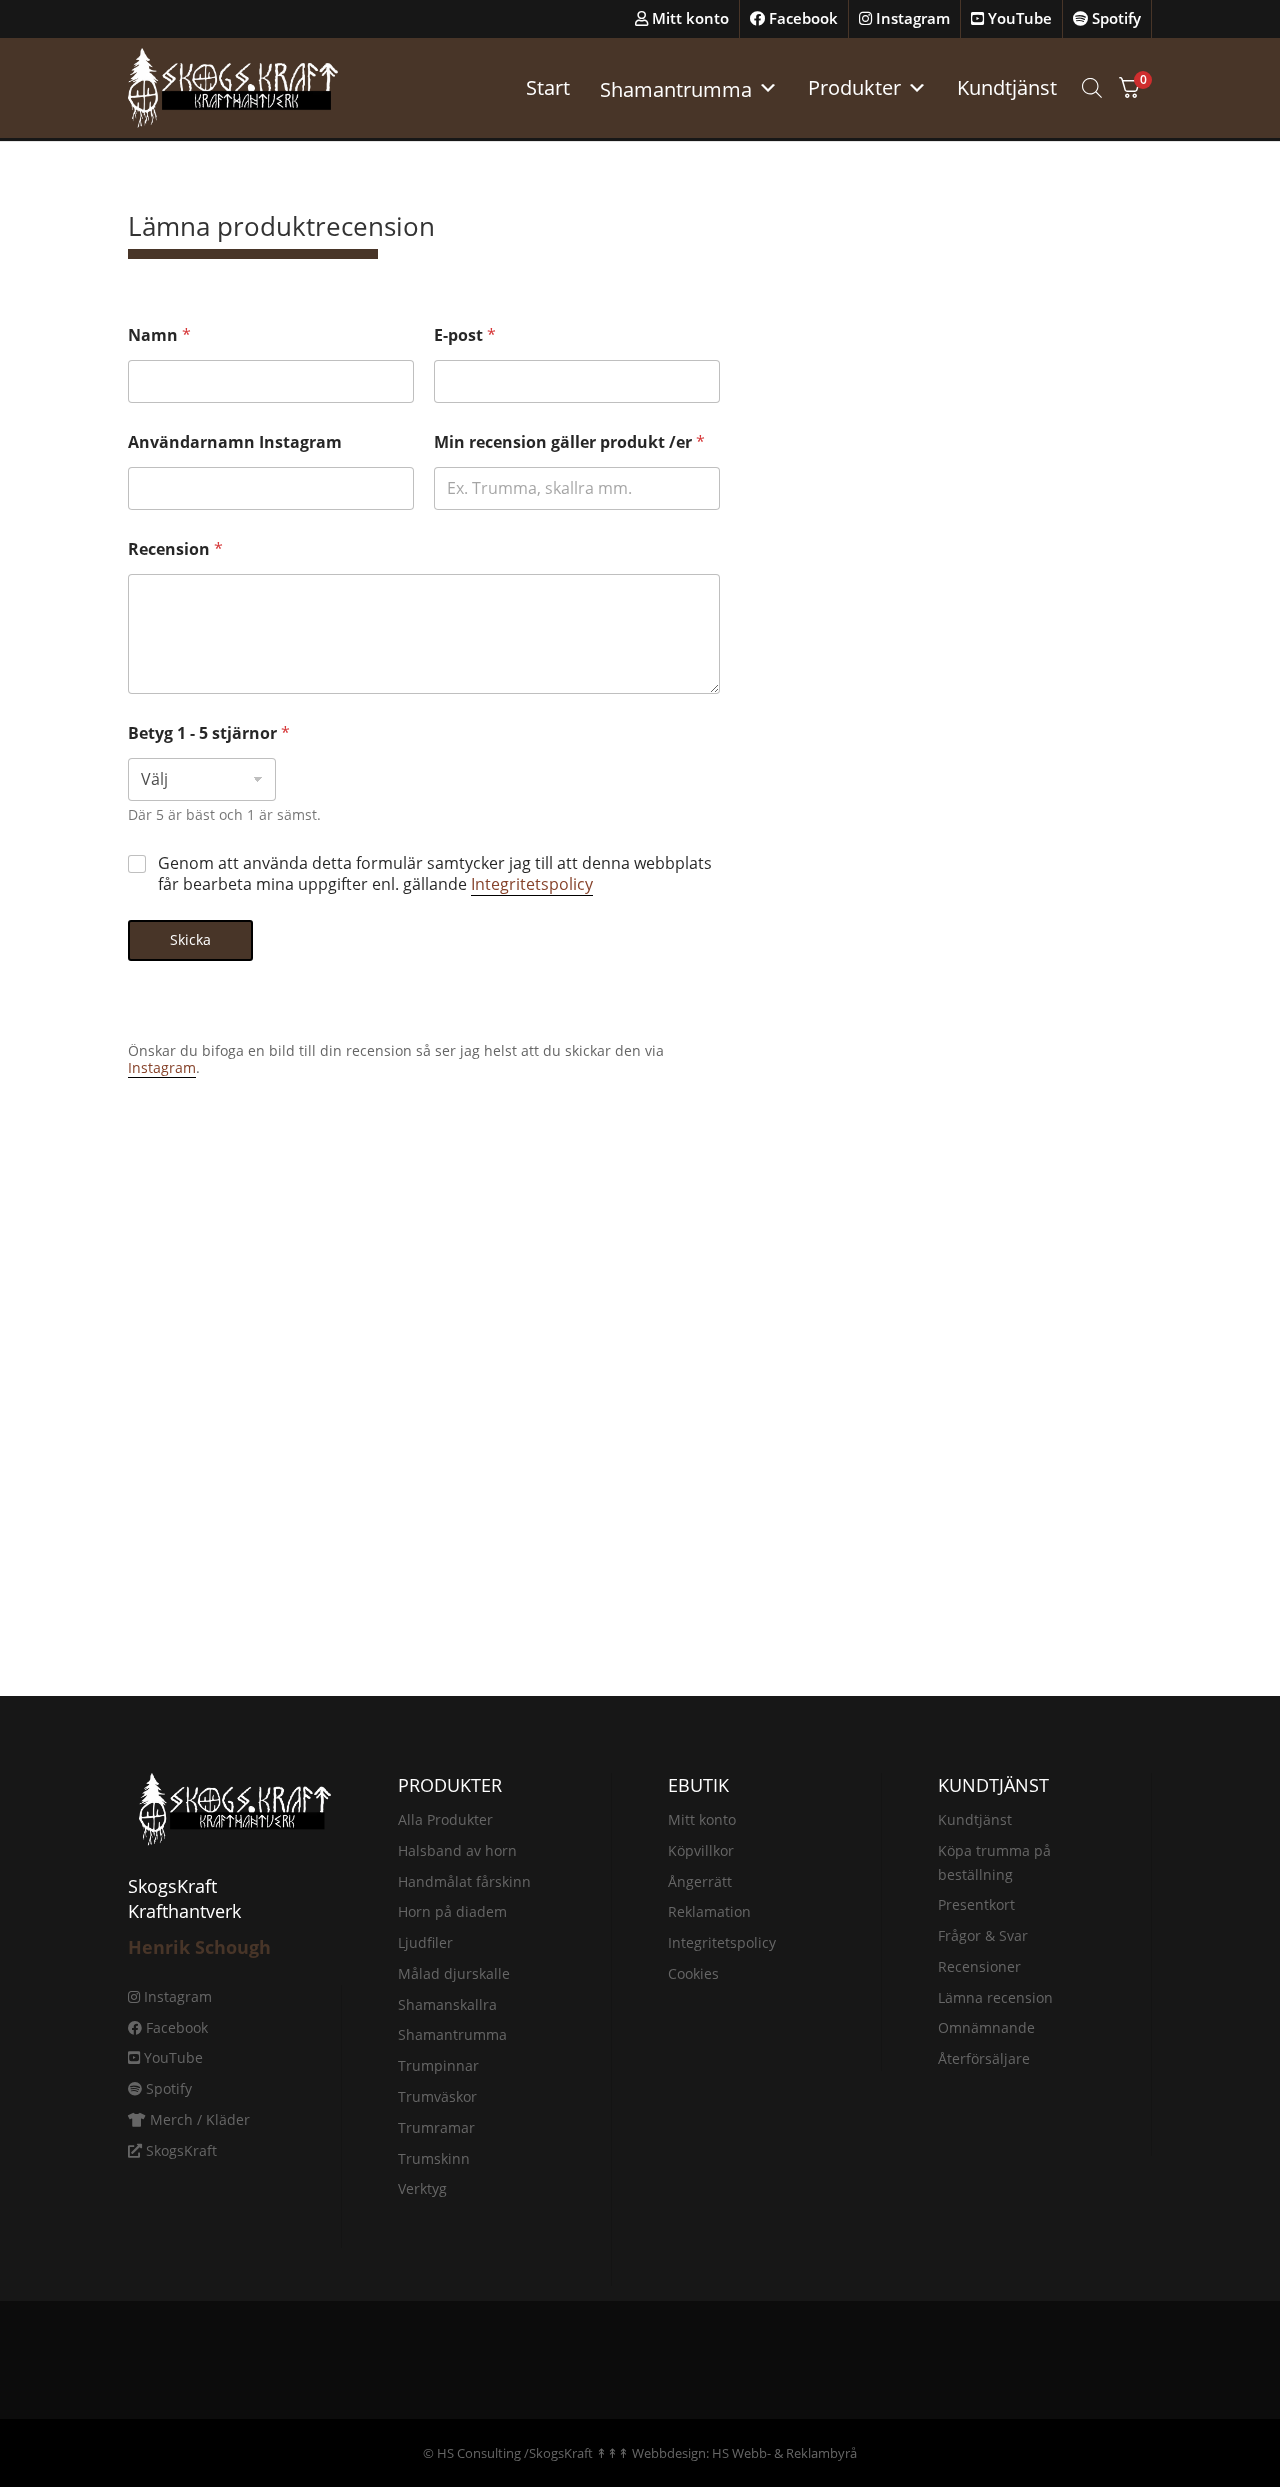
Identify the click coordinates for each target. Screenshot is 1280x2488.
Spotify (1114, 18)
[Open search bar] (1092, 87)
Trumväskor (437, 2096)
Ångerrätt (700, 1881)
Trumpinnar (438, 2065)
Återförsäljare (984, 2058)
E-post (465, 335)
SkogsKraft (179, 2150)
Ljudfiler (425, 1942)
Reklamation (709, 1911)
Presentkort (976, 1904)
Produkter (854, 87)
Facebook (801, 18)
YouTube (1018, 18)
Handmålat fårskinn (464, 1881)
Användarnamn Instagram (235, 442)
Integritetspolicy (532, 884)
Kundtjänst (1007, 87)
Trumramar (436, 2127)
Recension (175, 549)
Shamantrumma (452, 2034)
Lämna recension (995, 1997)
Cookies (693, 1973)
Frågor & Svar (983, 1935)
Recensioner (979, 1966)
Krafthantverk (184, 1911)
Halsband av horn (457, 1850)
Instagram (911, 18)
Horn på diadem (452, 1911)
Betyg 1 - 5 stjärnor (209, 733)
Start (548, 87)
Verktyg (422, 2188)
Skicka (190, 939)
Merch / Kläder (198, 2119)
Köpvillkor (701, 1850)
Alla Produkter (445, 1819)
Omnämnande (986, 2027)
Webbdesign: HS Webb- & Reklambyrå (744, 2453)
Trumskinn (434, 2158)
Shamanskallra (447, 2004)
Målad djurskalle (454, 1973)
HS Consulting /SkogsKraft (515, 2453)
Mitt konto (688, 18)
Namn (159, 335)
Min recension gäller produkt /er (569, 442)
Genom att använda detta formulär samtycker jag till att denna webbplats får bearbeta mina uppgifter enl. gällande (435, 874)
